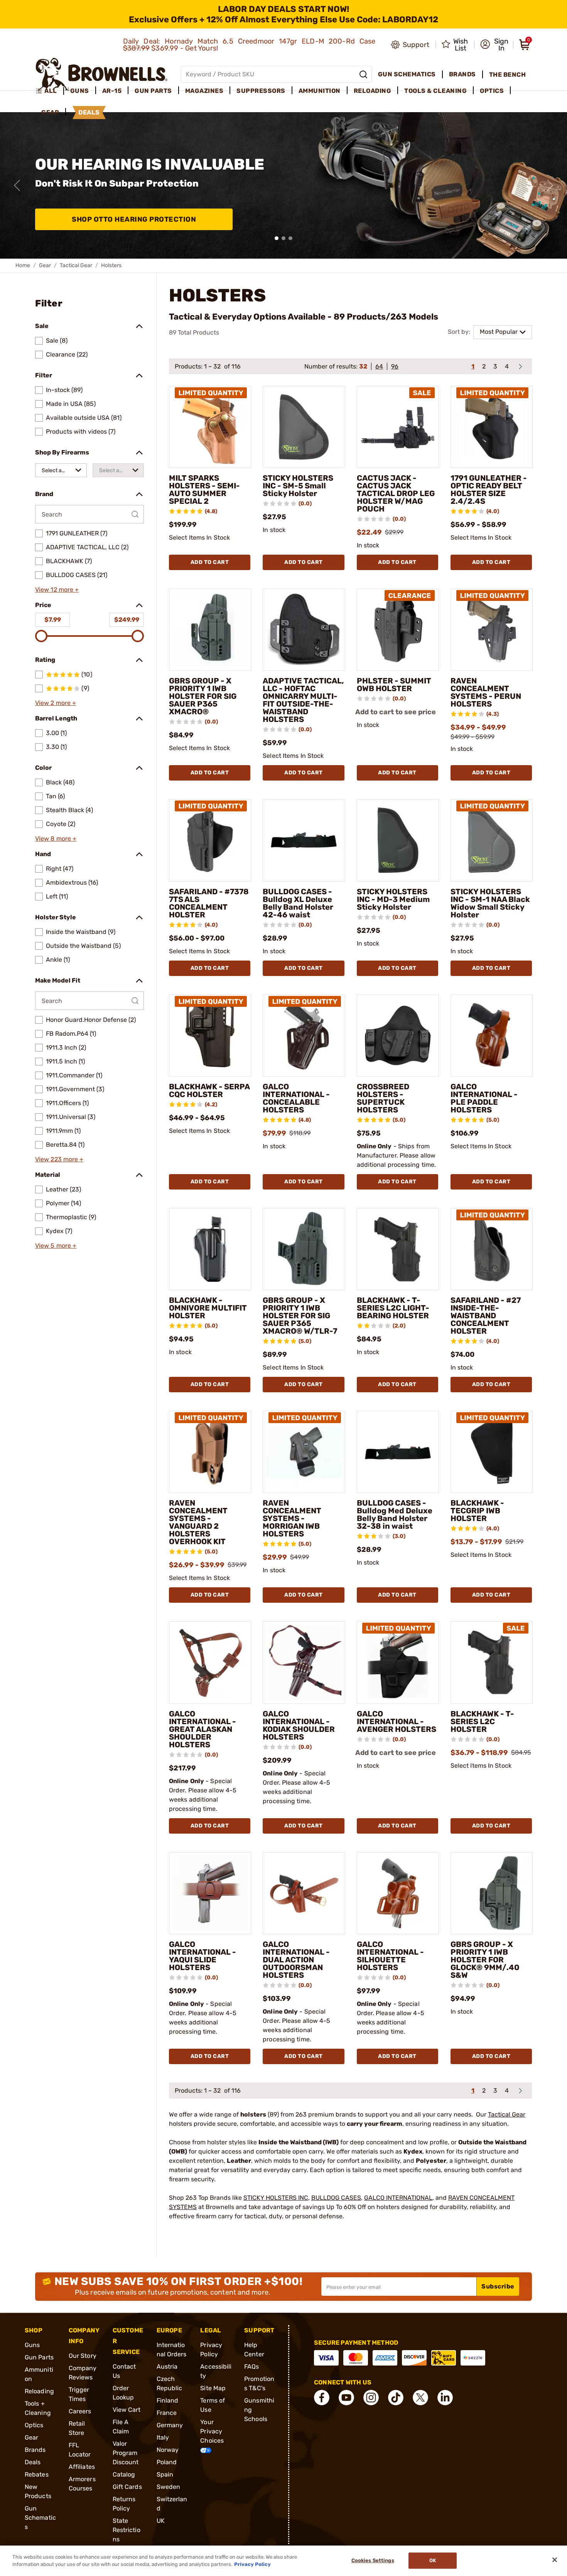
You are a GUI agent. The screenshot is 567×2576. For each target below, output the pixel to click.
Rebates (37, 2474)
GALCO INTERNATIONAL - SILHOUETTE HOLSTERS (390, 1956)
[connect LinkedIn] (445, 2398)
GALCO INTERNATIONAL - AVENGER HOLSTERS (397, 1721)
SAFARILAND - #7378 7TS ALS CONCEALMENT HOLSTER (209, 903)
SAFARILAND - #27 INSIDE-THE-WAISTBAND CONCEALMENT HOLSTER (486, 1316)
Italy (163, 2437)
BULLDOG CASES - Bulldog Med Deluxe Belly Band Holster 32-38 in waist (395, 1514)
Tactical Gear (76, 265)
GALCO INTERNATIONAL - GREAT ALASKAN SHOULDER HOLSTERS (202, 1729)
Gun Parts (39, 2357)
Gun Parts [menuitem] (153, 91)
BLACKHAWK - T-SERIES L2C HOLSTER (482, 1721)
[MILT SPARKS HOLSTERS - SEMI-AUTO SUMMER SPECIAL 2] (210, 427)
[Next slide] (550, 185)
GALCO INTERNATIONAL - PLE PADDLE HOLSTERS (484, 1098)
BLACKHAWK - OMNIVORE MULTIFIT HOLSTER (208, 1308)
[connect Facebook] (322, 2398)
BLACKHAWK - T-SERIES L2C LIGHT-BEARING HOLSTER (393, 1308)
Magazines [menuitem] (204, 91)
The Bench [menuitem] (508, 75)
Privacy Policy (252, 2564)
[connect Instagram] (371, 2398)
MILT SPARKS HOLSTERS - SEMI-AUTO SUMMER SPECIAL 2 (204, 490)
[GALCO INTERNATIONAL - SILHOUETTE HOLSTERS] (398, 1893)
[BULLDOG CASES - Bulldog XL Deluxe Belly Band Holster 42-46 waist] (304, 840)
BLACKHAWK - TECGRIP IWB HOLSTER (477, 1511)
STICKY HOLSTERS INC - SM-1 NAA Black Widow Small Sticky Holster (490, 903)
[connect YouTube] (346, 2398)
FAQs (251, 2367)
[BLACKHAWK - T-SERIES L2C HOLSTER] (492, 1662)
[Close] (555, 2560)
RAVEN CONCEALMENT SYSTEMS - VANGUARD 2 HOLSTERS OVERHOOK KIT (198, 1522)
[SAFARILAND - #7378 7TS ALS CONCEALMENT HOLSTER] (210, 840)
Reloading (39, 2391)
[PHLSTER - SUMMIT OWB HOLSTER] (398, 630)
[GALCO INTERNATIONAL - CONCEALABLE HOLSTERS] (304, 1036)
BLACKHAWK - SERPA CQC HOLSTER (209, 1090)
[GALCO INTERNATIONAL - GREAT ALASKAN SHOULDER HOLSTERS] (210, 1662)
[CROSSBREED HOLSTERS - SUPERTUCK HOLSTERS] (398, 1036)
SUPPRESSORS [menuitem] (261, 91)
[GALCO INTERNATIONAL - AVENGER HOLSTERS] (398, 1662)
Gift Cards (127, 2487)
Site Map (213, 2388)
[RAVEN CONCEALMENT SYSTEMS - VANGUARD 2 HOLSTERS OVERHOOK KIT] (210, 1452)
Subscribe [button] (498, 2286)
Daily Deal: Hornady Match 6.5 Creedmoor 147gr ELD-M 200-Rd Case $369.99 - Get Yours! (249, 45)
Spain (165, 2474)
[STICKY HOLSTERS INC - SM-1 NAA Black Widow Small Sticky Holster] (492, 840)
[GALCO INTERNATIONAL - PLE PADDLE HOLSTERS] (492, 1036)
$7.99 (53, 620)
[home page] (102, 74)
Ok (433, 2561)
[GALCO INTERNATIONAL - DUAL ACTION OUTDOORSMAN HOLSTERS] (304, 1893)
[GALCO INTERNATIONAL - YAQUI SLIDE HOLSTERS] (210, 1893)
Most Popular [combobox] (499, 332)
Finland (168, 2400)
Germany (170, 2425)
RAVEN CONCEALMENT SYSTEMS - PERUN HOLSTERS (486, 692)
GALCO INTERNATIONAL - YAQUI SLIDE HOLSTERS (202, 1956)
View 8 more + (56, 839)
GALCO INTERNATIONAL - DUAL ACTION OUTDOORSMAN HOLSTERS (296, 1960)
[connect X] (420, 2398)
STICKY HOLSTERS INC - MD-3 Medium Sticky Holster (393, 899)
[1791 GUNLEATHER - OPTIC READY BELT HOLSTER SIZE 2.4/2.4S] (492, 427)
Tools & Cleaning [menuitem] (435, 91)
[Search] (363, 74)
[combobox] (61, 470)
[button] (494, 45)
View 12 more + (57, 590)
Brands (35, 2450)
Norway (168, 2450)
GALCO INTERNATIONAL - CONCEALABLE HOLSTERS (296, 1098)
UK (161, 2521)
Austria (167, 2367)
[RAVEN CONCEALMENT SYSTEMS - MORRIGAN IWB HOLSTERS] (304, 1452)
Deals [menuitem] (89, 112)
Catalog (124, 2474)
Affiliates (82, 2467)
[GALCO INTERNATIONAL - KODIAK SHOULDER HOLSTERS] (304, 1662)
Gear (45, 265)
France (167, 2413)
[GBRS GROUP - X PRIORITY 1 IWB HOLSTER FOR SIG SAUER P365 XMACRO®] (210, 630)
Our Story (83, 2356)
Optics (34, 2425)
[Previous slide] (17, 185)
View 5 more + (56, 1246)
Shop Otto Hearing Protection (134, 219)
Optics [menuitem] (492, 91)
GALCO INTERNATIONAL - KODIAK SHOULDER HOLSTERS (299, 1725)
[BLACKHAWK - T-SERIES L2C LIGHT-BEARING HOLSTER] (398, 1249)
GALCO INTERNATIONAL (398, 2198)
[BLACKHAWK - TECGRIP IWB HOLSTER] (492, 1452)
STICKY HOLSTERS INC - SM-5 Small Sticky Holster (298, 486)
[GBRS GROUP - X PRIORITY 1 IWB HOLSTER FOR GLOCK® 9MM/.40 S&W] (492, 1893)
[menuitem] (50, 91)
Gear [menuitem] (50, 112)
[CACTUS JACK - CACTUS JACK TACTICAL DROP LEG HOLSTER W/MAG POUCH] (398, 427)
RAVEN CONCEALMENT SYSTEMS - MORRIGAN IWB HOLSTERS (292, 1518)
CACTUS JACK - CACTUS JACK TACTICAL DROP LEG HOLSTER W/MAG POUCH (396, 493)
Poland (167, 2462)
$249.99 (127, 620)
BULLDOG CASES (336, 2198)
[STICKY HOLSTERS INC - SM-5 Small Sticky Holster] (304, 427)
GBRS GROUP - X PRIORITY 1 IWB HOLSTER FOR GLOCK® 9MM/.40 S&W (485, 1960)
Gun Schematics (40, 2518)
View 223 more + (59, 1159)
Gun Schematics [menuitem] (407, 74)
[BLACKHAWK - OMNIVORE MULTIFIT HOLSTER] (210, 1249)
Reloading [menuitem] (373, 91)
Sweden (169, 2487)
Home (23, 265)
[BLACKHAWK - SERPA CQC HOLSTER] (210, 1036)
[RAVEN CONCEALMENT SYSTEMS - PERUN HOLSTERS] (492, 630)
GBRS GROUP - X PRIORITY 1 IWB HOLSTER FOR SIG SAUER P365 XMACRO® (203, 696)
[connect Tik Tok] (396, 2398)
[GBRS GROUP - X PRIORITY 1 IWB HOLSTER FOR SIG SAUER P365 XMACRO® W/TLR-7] (304, 1249)
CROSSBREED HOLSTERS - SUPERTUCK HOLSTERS (383, 1098)
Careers (80, 2411)
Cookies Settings (373, 2561)
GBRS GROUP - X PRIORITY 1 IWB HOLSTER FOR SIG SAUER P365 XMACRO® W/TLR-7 (300, 1316)
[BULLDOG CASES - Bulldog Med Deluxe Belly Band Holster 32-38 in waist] (398, 1452)
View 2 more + (56, 703)
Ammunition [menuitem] (320, 91)
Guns (32, 2345)
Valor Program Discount (126, 2453)
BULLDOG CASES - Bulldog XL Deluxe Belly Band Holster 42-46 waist (298, 903)
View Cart (127, 2410)
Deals (33, 2462)
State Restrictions (127, 2530)
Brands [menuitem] (462, 74)
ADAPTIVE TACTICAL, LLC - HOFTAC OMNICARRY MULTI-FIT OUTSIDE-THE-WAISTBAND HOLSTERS (303, 700)
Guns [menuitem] (80, 91)
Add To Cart (210, 562)
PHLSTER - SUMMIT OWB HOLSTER (394, 685)
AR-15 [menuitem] (112, 91)
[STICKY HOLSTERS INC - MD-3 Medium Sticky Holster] (398, 840)
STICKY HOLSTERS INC (276, 2198)
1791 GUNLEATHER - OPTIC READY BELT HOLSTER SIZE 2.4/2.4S (489, 490)
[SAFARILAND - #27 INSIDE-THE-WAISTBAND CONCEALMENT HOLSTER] (492, 1249)
